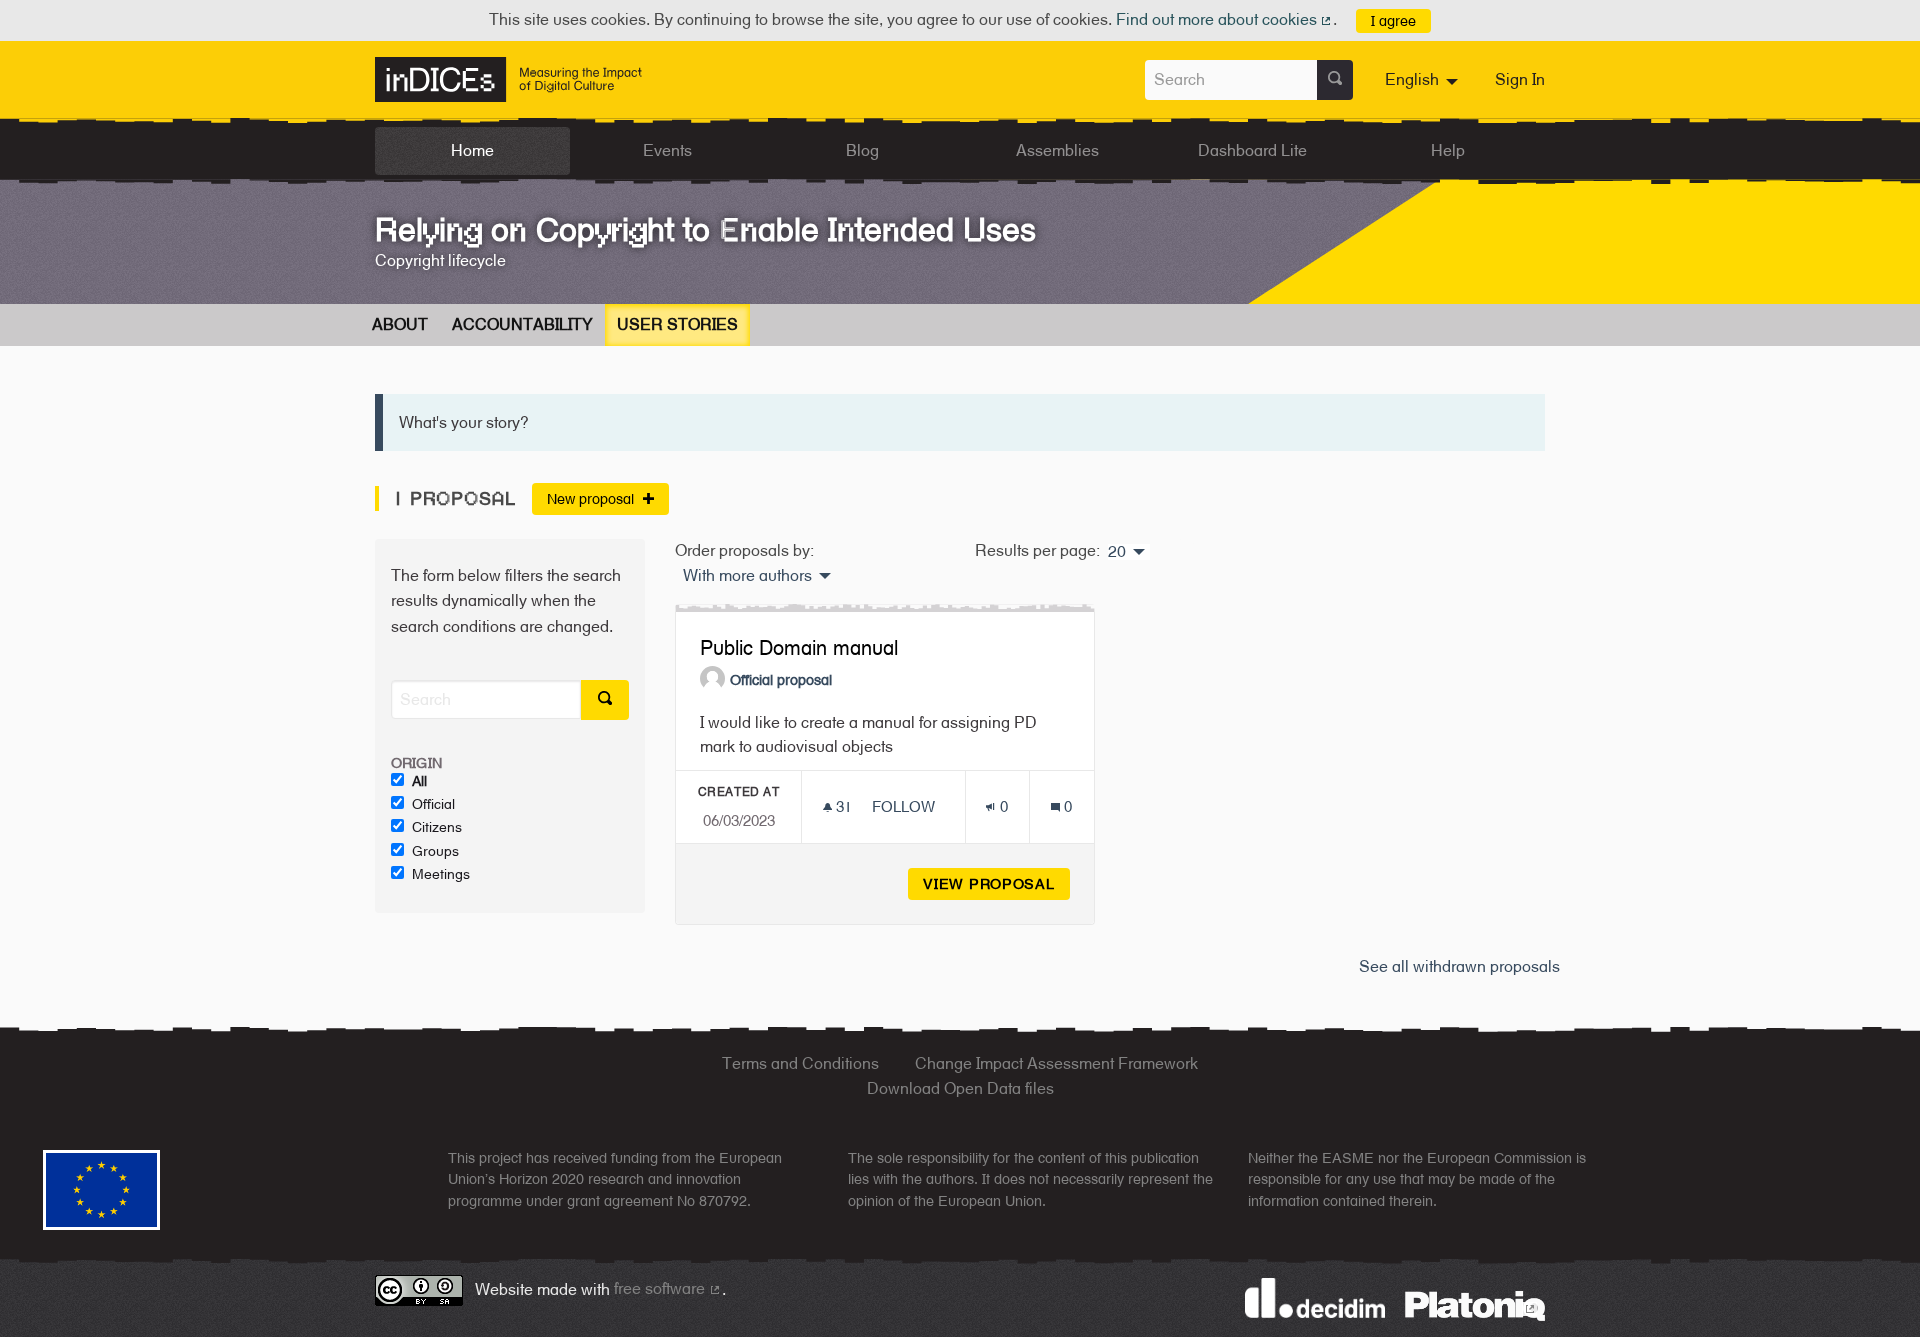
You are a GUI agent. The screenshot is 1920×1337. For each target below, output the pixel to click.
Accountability (522, 324)
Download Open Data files (960, 1088)
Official (433, 804)
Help (1448, 150)
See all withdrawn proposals (1459, 966)
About (400, 324)
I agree (1393, 20)
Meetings (441, 874)
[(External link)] (1475, 1304)
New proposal (592, 498)
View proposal (996, 883)
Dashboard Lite (1252, 150)
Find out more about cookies (1225, 19)
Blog (862, 150)
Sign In (1520, 79)
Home (472, 150)
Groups (435, 851)
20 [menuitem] (1117, 552)
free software (668, 1288)
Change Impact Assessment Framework (1056, 1063)
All (419, 781)
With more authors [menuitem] (747, 576)
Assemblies (1057, 150)
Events (667, 150)
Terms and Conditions (800, 1063)
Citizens (437, 827)
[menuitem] (1424, 80)
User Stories (677, 324)
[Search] (1335, 80)
